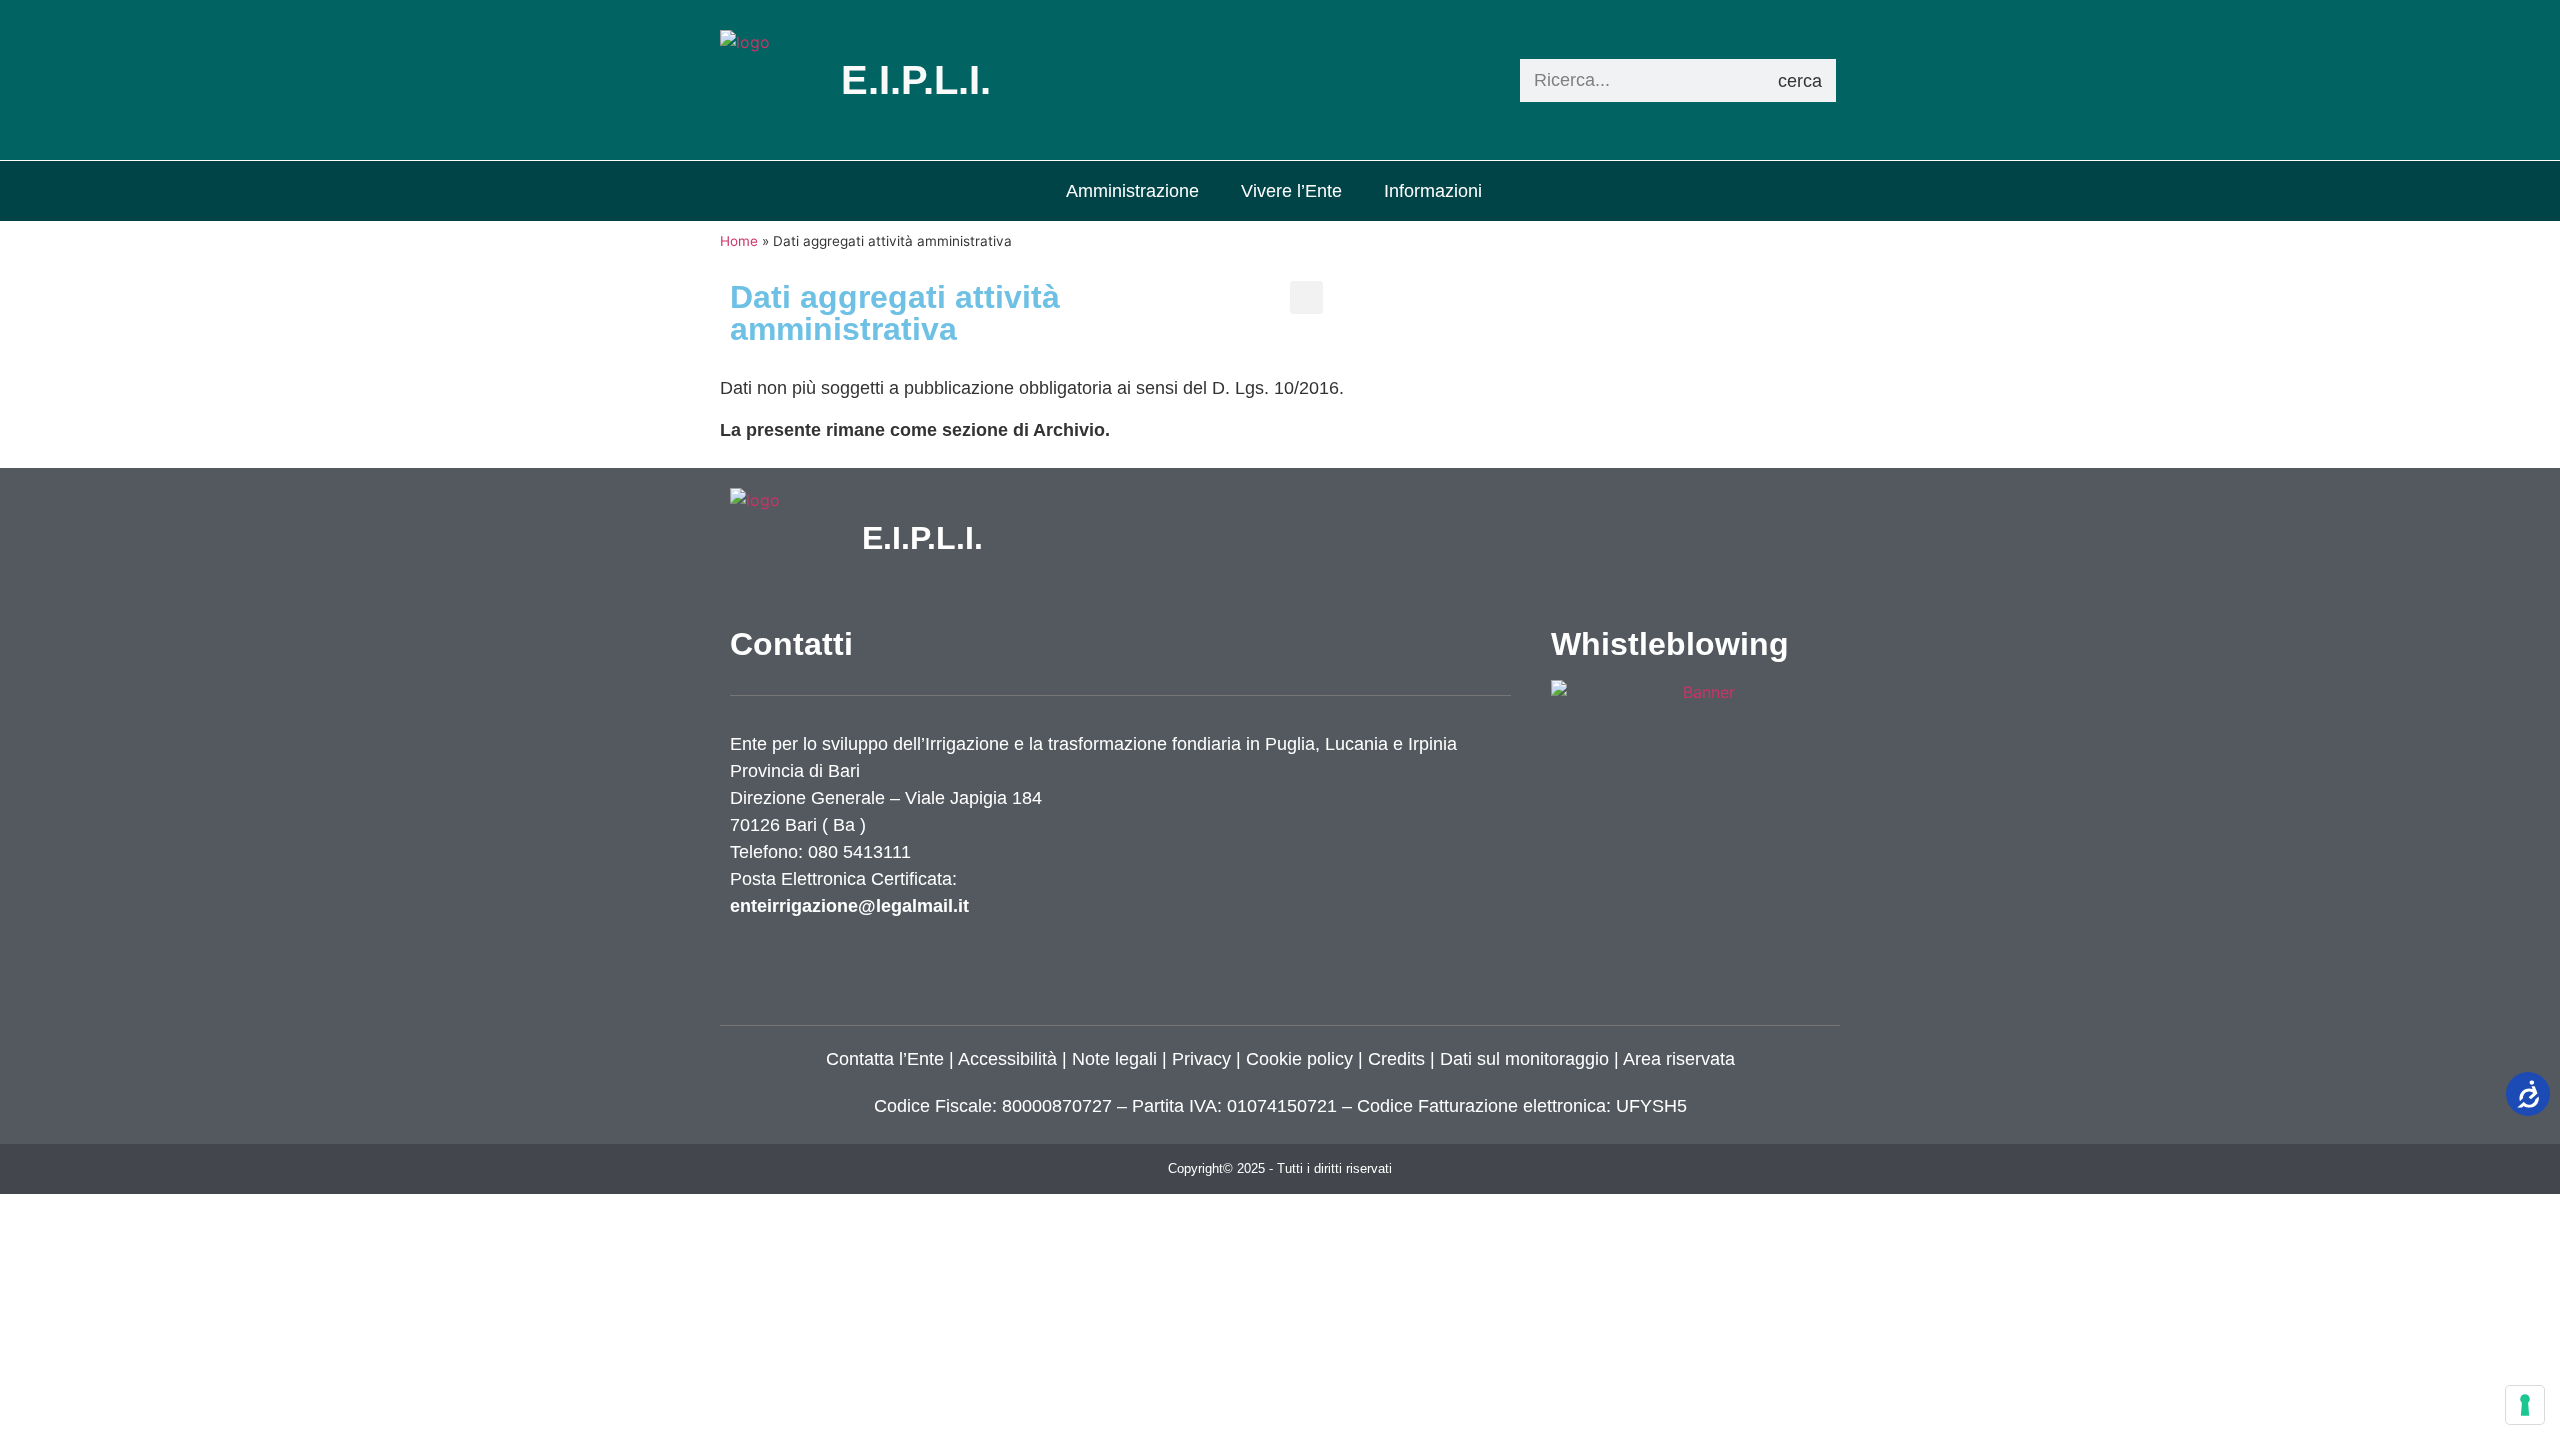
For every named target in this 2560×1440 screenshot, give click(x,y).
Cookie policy (1299, 1059)
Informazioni (1433, 191)
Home (739, 241)
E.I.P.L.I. (922, 538)
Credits (1396, 1059)
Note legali (1114, 1059)
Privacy (1199, 1059)
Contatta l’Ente (885, 1059)
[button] (1306, 297)
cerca (1800, 81)
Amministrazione (1132, 191)
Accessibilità (1007, 1059)
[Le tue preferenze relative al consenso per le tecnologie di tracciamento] (2525, 1405)
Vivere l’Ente (1291, 191)
